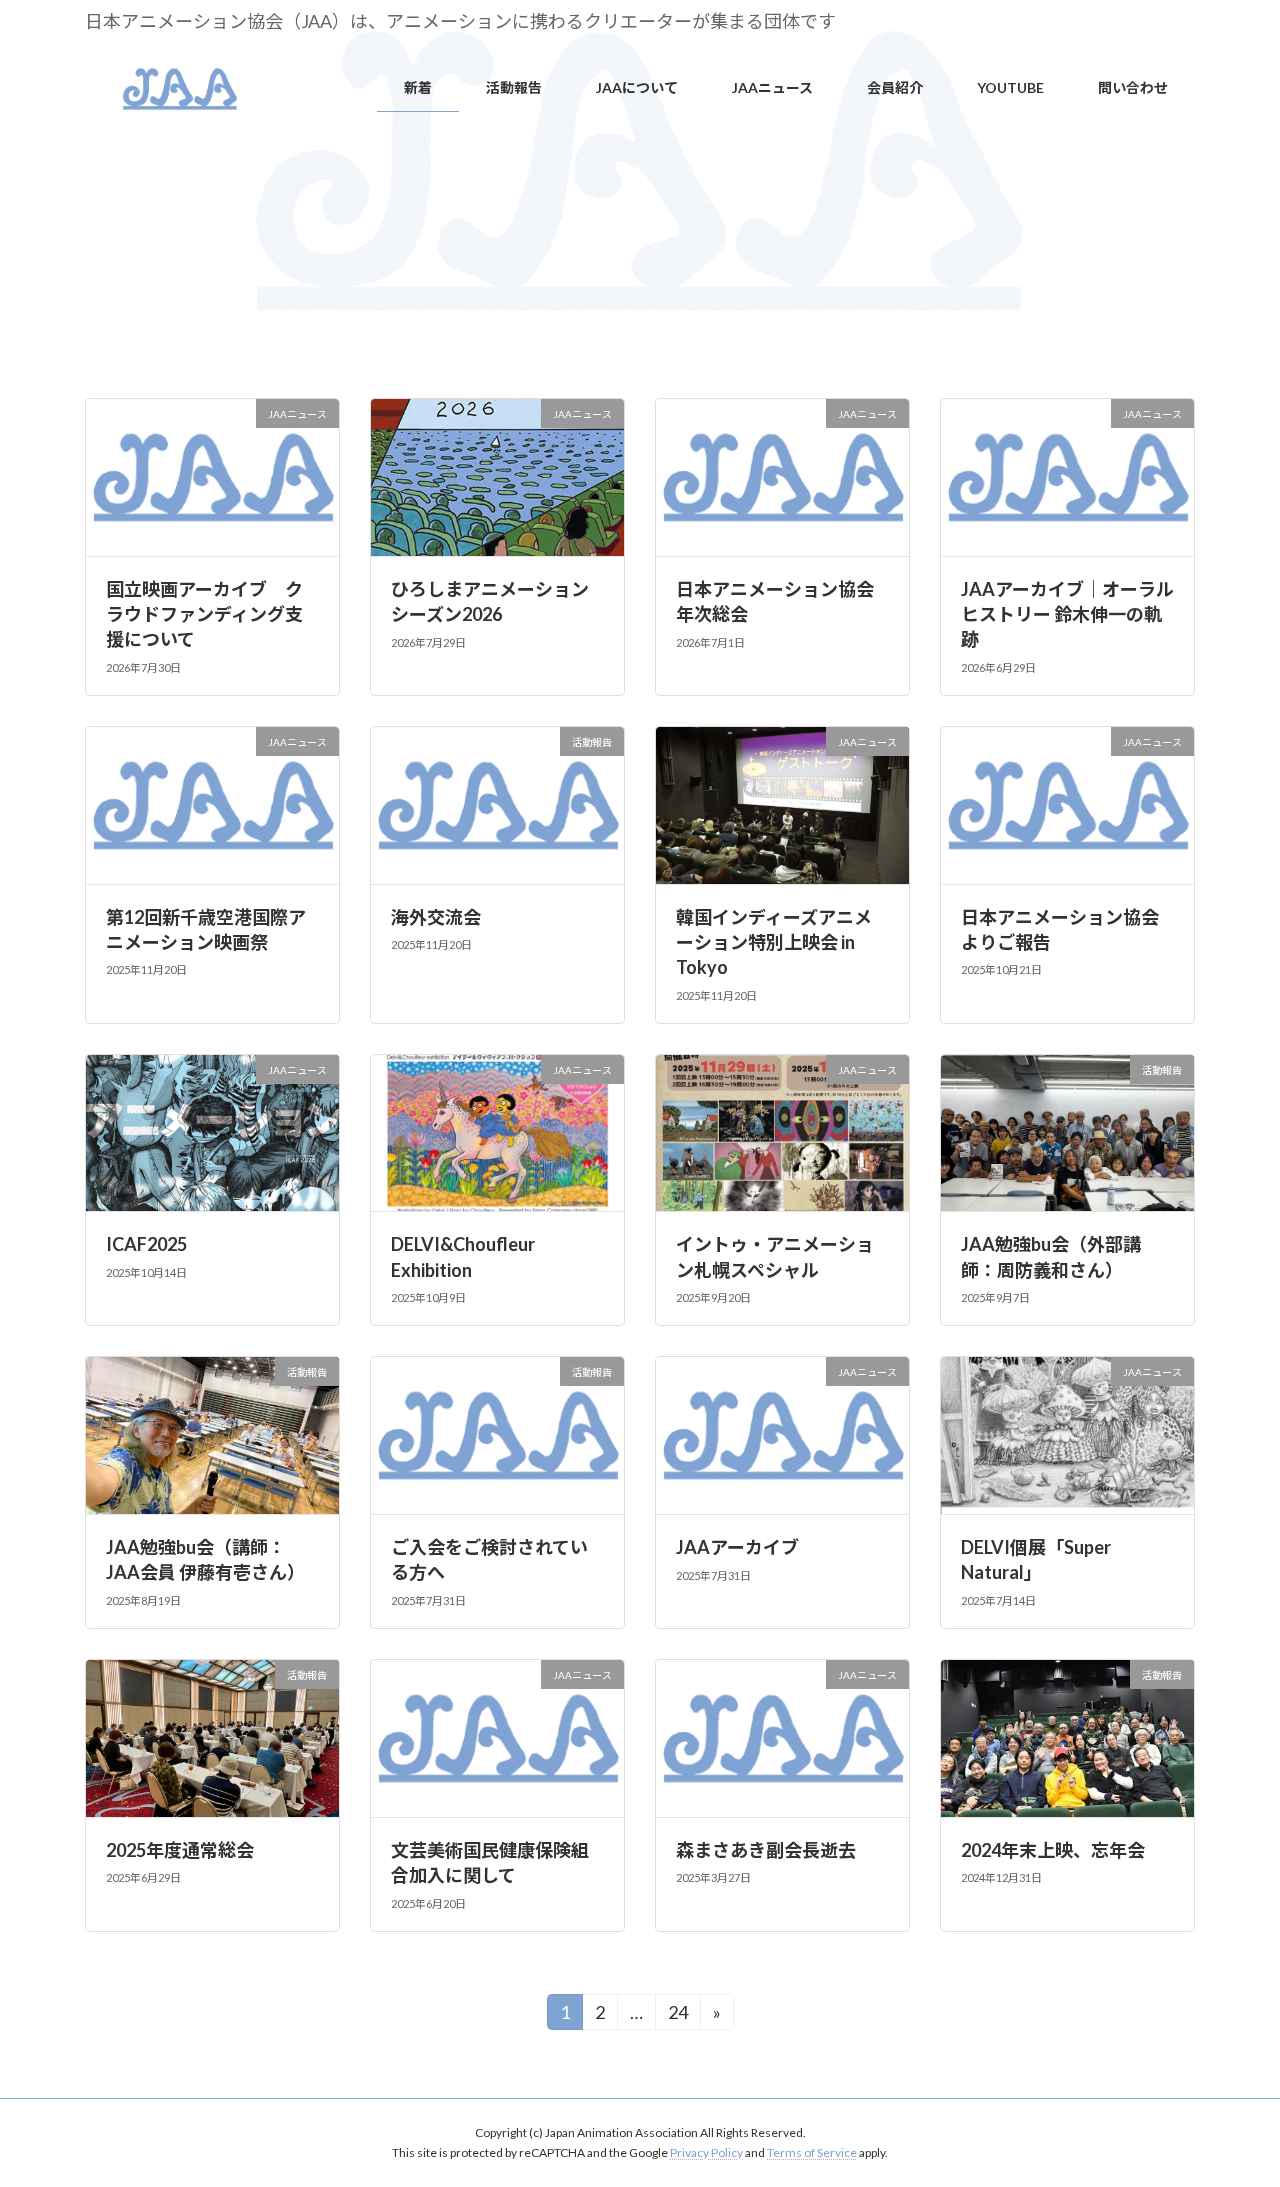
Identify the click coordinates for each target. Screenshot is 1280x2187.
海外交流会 (436, 917)
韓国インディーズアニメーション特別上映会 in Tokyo (774, 942)
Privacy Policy (706, 2152)
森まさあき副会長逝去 (766, 1850)
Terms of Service (812, 2152)
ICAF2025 (146, 1244)
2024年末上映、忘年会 (1053, 1850)
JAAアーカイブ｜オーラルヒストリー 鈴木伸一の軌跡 (1067, 614)
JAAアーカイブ (737, 1547)
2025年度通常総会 (180, 1850)
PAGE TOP (1232, 2102)
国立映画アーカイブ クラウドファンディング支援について (204, 614)
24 (684, 2011)
